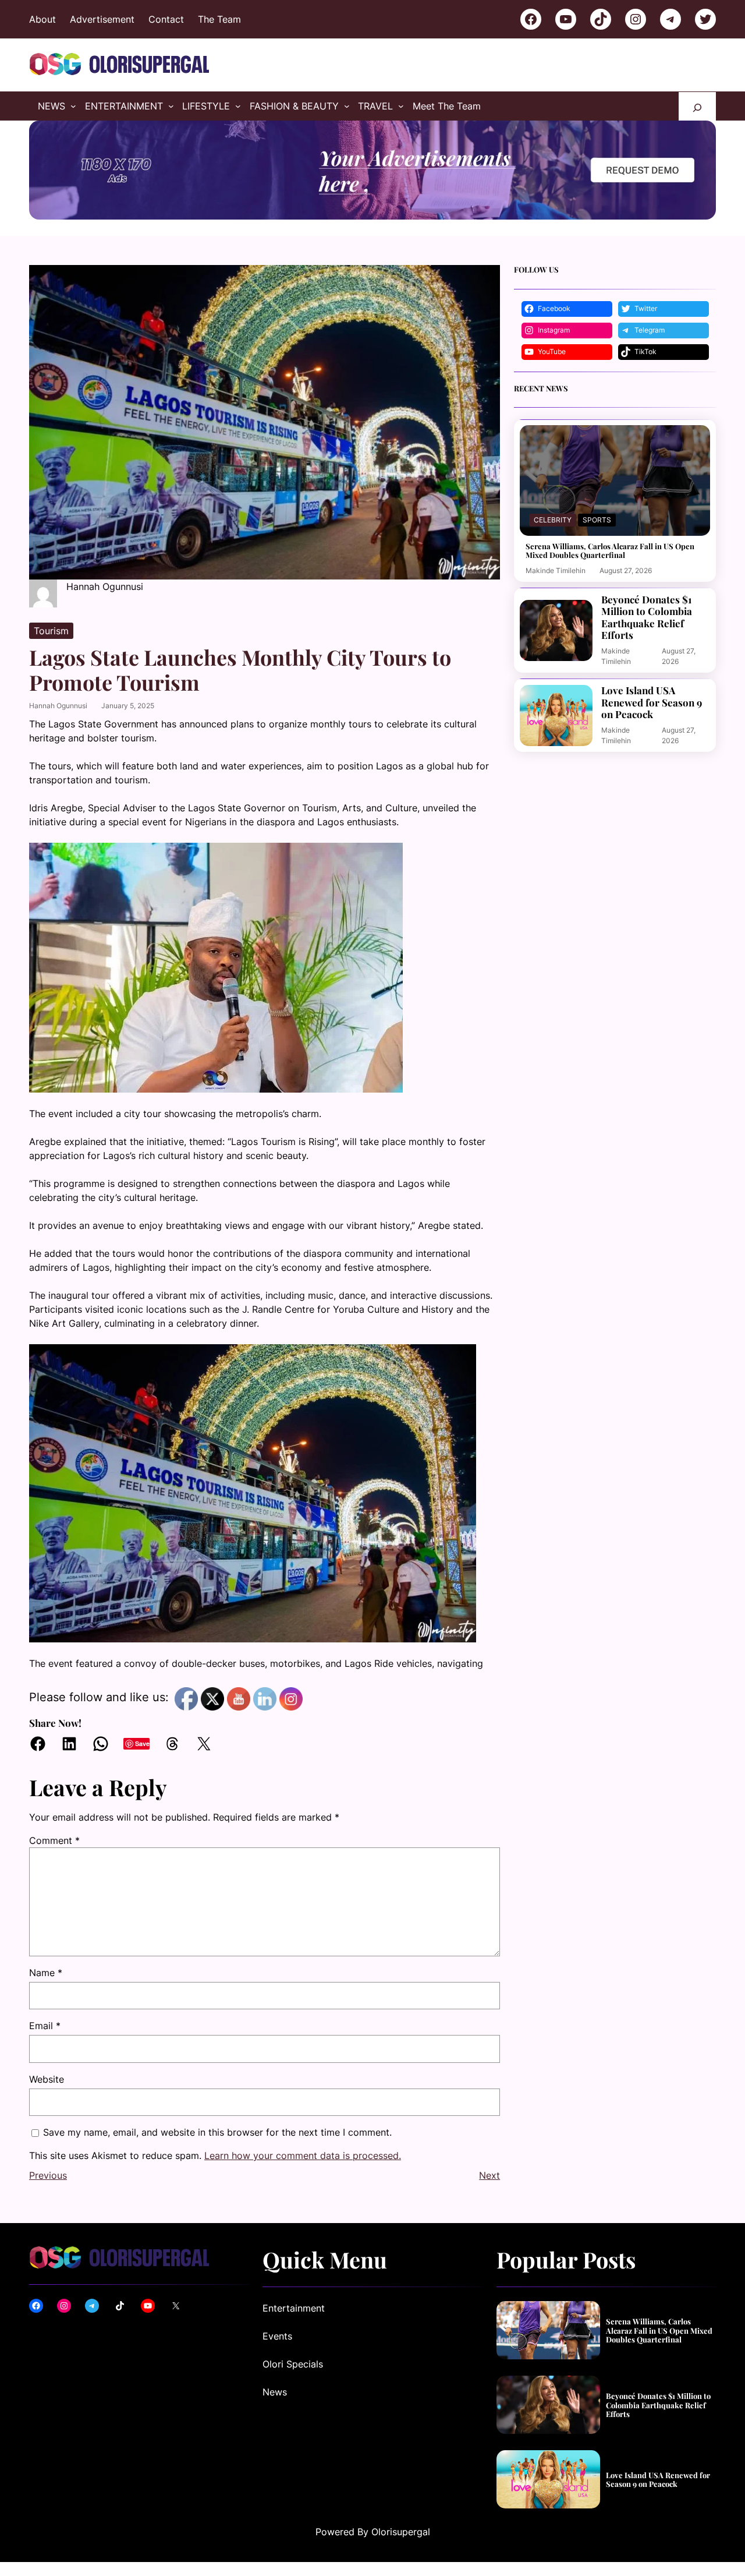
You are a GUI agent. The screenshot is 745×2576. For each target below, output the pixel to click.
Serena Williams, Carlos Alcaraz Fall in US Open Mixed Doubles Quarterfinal (610, 551)
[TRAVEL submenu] (401, 106)
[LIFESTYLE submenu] (238, 106)
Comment (54, 1840)
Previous (48, 2213)
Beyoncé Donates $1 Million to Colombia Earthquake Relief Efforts (647, 617)
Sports (597, 520)
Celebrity (553, 520)
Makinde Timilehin (556, 570)
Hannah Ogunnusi (58, 706)
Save (142, 1743)
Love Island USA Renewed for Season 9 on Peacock (652, 702)
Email (45, 2026)
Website (47, 2079)
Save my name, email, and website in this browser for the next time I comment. (217, 2132)
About (42, 19)
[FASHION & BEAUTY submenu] (347, 106)
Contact (166, 19)
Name (46, 1973)
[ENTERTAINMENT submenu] (171, 106)
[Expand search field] (697, 106)
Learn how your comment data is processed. (303, 2193)
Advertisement (102, 19)
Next (489, 2213)
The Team (219, 19)
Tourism (51, 631)
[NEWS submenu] (73, 106)
